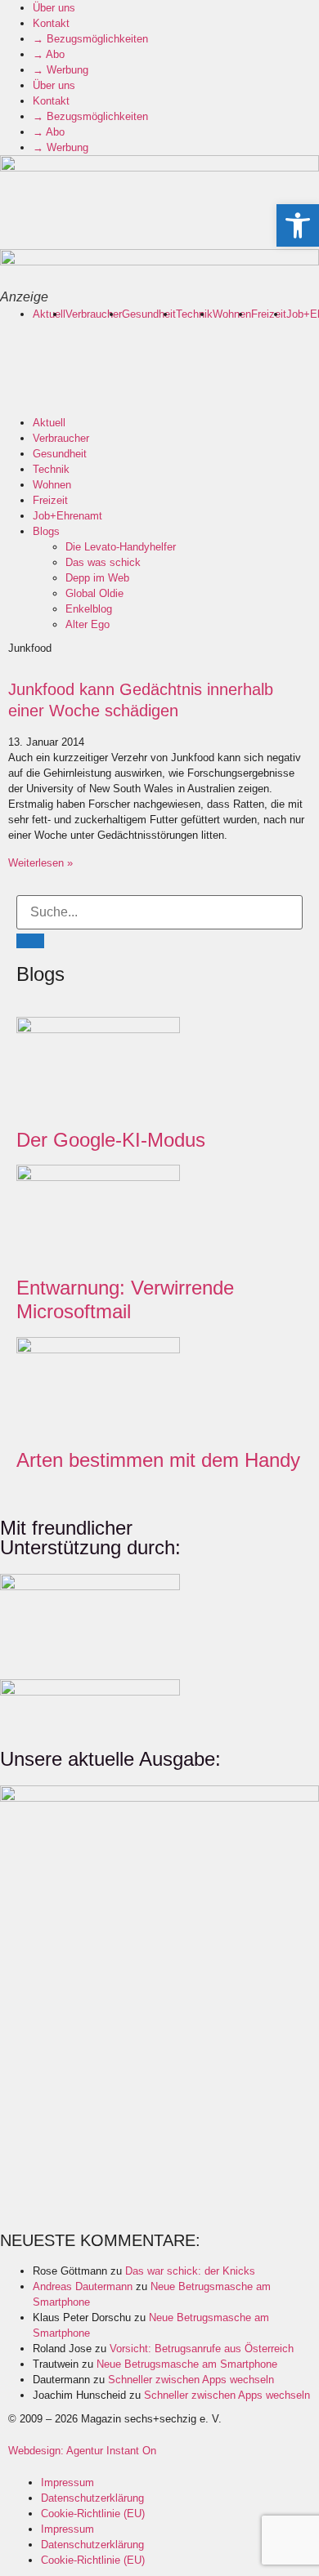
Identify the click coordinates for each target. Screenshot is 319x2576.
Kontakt (51, 23)
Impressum (67, 2482)
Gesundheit (149, 314)
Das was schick (103, 562)
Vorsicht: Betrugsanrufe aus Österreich (202, 2349)
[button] (298, 225)
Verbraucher (94, 314)
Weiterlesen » (40, 863)
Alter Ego (88, 624)
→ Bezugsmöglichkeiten (90, 39)
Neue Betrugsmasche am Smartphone (187, 2364)
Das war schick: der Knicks (190, 2271)
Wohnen (232, 314)
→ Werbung (61, 70)
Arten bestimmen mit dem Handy (158, 1460)
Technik (194, 314)
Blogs (46, 531)
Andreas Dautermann (83, 2286)
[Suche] (30, 941)
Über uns (54, 8)
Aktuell (49, 314)
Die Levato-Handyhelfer (121, 547)
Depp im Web (97, 578)
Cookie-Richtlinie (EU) (93, 2514)
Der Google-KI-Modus (111, 1140)
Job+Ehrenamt (67, 516)
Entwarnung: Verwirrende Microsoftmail (125, 1299)
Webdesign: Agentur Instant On (82, 2451)
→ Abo (49, 54)
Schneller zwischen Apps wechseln (191, 2380)
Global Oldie (94, 593)
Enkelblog (89, 609)
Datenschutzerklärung (92, 2498)
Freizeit (269, 314)
